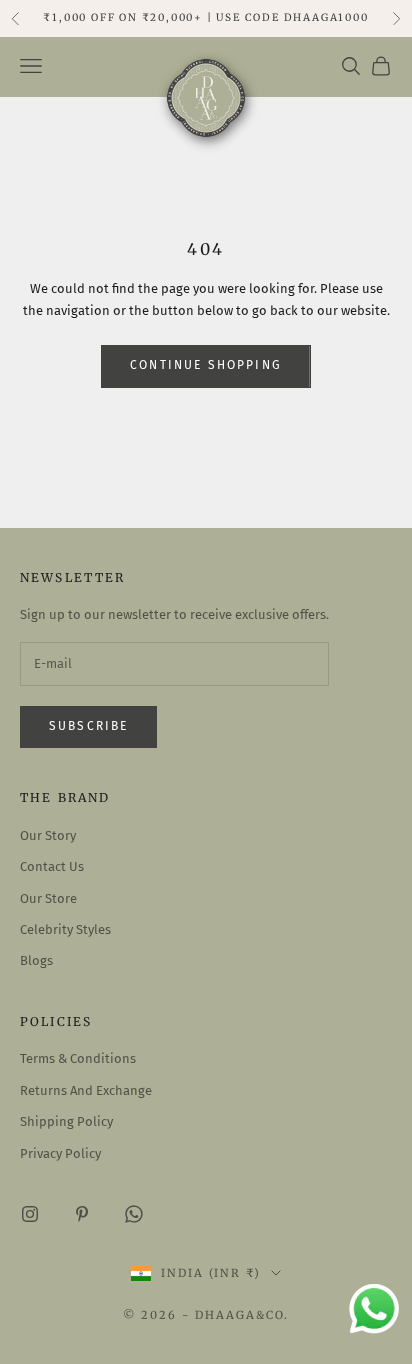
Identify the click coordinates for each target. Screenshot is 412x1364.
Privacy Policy (60, 1153)
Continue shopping (206, 365)
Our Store (48, 898)
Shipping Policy (66, 1121)
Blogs (36, 960)
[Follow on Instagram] (30, 1214)
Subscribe (88, 726)
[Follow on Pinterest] (82, 1214)
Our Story (48, 835)
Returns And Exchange (86, 1090)
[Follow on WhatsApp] (134, 1214)
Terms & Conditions (78, 1058)
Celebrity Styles (65, 929)
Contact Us (52, 866)
